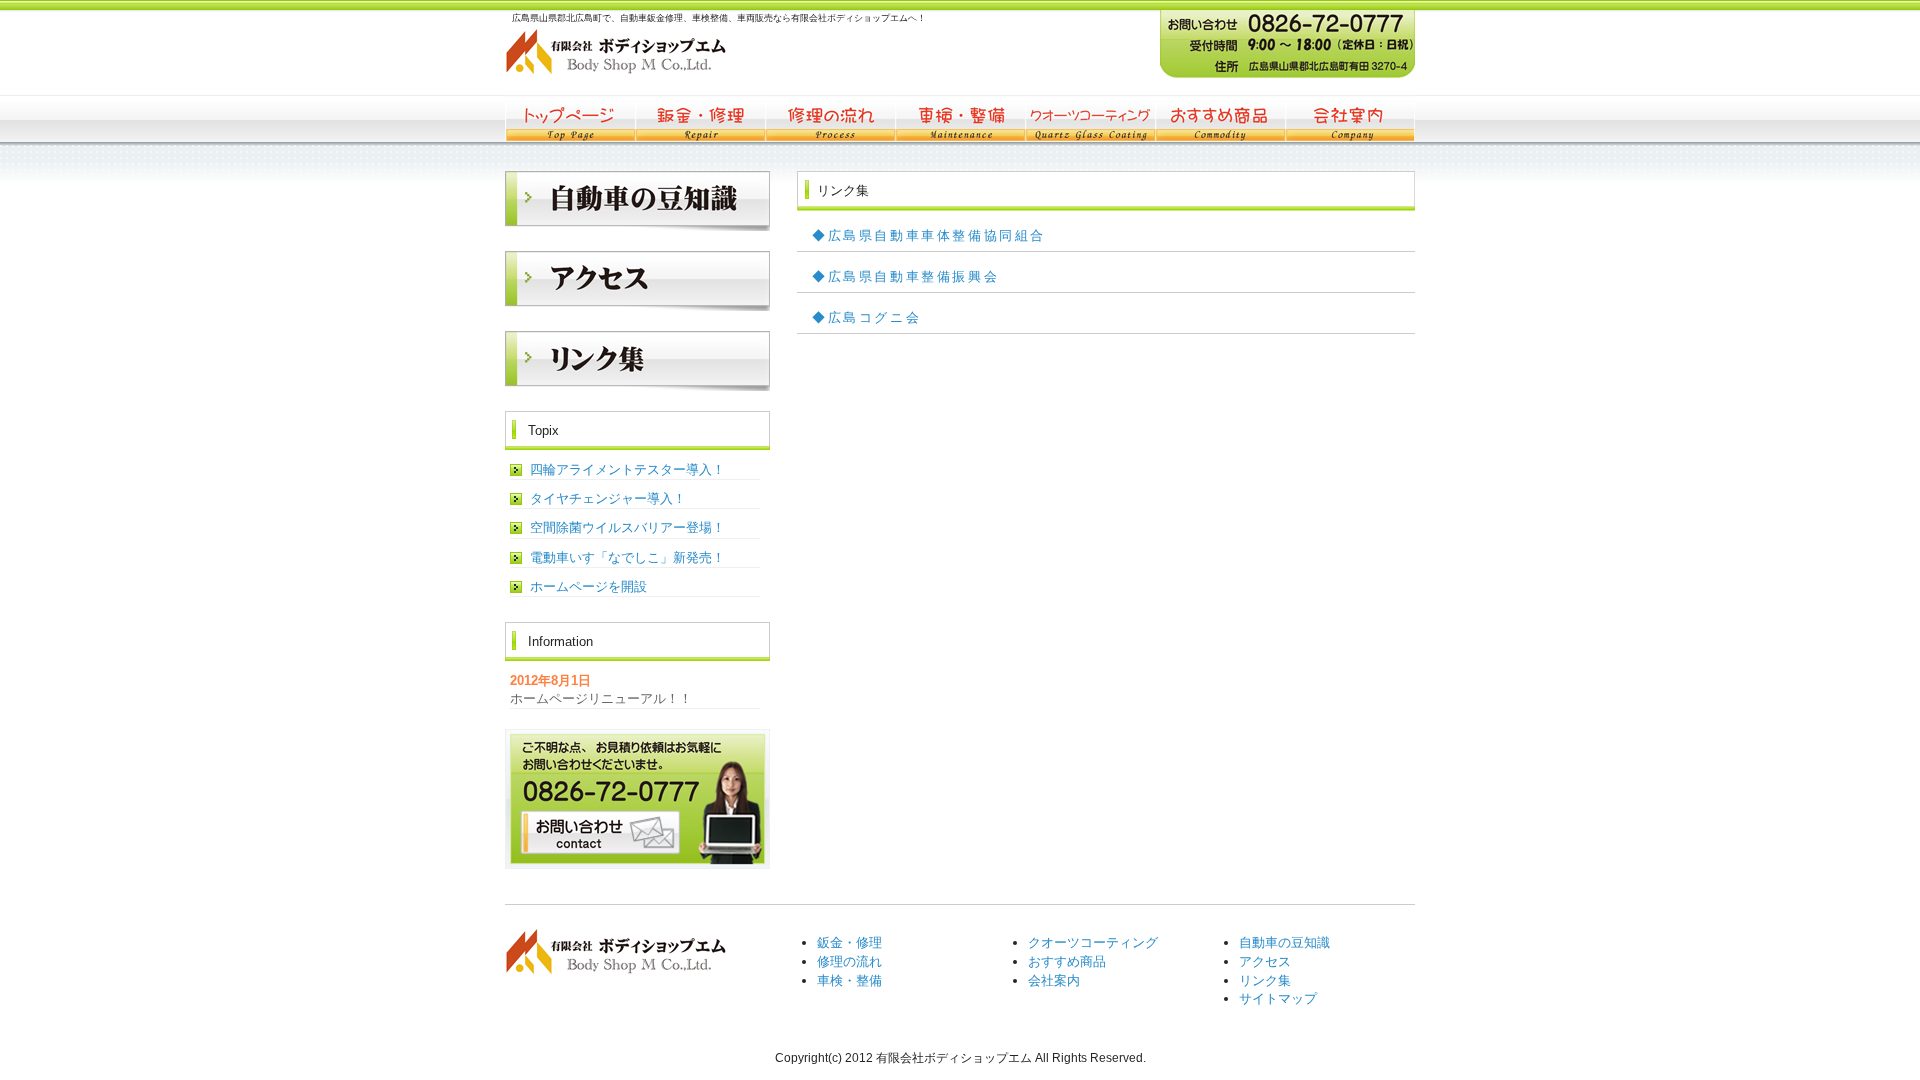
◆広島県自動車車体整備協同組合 (929, 235)
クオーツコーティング (1090, 118)
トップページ (570, 118)
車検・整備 (960, 118)
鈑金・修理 (700, 118)
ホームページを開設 (588, 586)
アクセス (1265, 961)
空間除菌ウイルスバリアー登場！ (627, 527)
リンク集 (1265, 980)
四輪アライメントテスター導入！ (627, 469)
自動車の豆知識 (1284, 942)
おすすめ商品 (1220, 118)
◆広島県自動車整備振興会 (905, 276)
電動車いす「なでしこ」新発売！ (627, 557)
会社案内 (1350, 118)
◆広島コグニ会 (866, 317)
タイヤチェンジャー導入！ (608, 498)
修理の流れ (830, 118)
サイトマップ (1278, 998)
